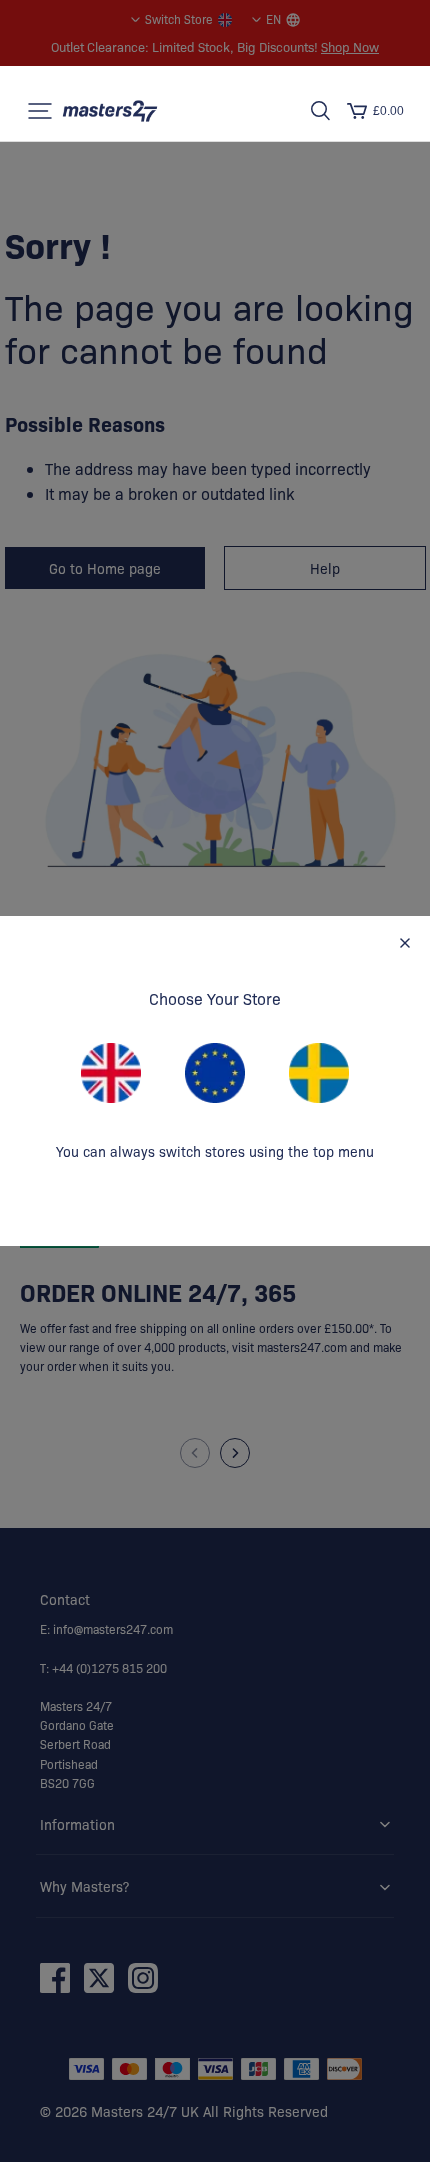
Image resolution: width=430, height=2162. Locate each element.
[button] (40, 111)
